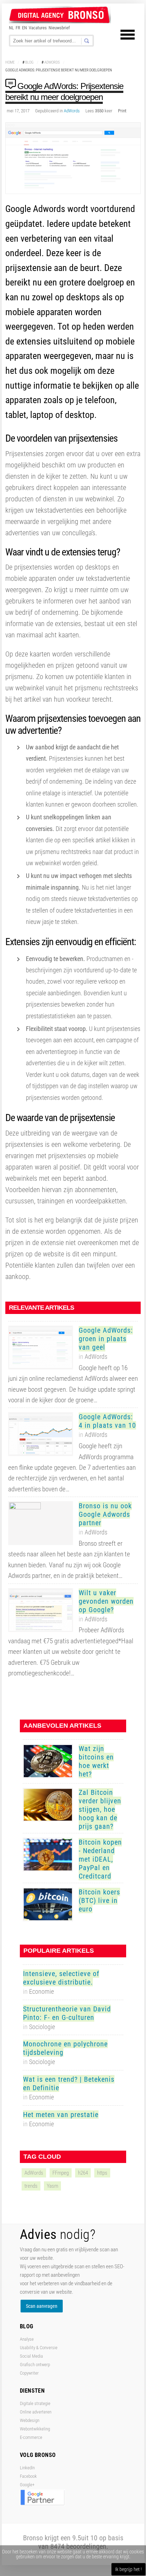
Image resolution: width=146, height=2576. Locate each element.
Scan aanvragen (42, 2306)
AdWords (52, 62)
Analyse (27, 2339)
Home (10, 62)
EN (24, 28)
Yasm (52, 2186)
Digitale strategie (35, 2403)
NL (11, 28)
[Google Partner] (43, 2504)
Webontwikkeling (35, 2429)
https (102, 2173)
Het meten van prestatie (61, 2115)
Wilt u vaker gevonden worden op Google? (106, 1601)
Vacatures (38, 28)
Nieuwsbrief (59, 28)
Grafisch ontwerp (35, 2365)
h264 (83, 2173)
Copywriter (29, 2373)
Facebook (28, 2476)
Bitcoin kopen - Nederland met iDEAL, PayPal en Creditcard (100, 1859)
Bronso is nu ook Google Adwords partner (105, 1514)
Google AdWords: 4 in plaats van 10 (107, 1421)
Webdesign (30, 2420)
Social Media (31, 2356)
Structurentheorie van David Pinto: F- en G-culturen (67, 2013)
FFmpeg (61, 2173)
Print (122, 111)
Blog (29, 62)
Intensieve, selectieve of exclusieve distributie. (61, 1978)
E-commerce (31, 2437)
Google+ (27, 2485)
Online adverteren (36, 2412)
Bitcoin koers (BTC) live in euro (99, 1900)
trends (31, 2186)
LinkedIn (27, 2468)
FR (18, 28)
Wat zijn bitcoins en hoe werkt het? (96, 1761)
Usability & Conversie (39, 2348)
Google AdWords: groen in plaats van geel (106, 1339)
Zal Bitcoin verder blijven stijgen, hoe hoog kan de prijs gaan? (100, 1809)
